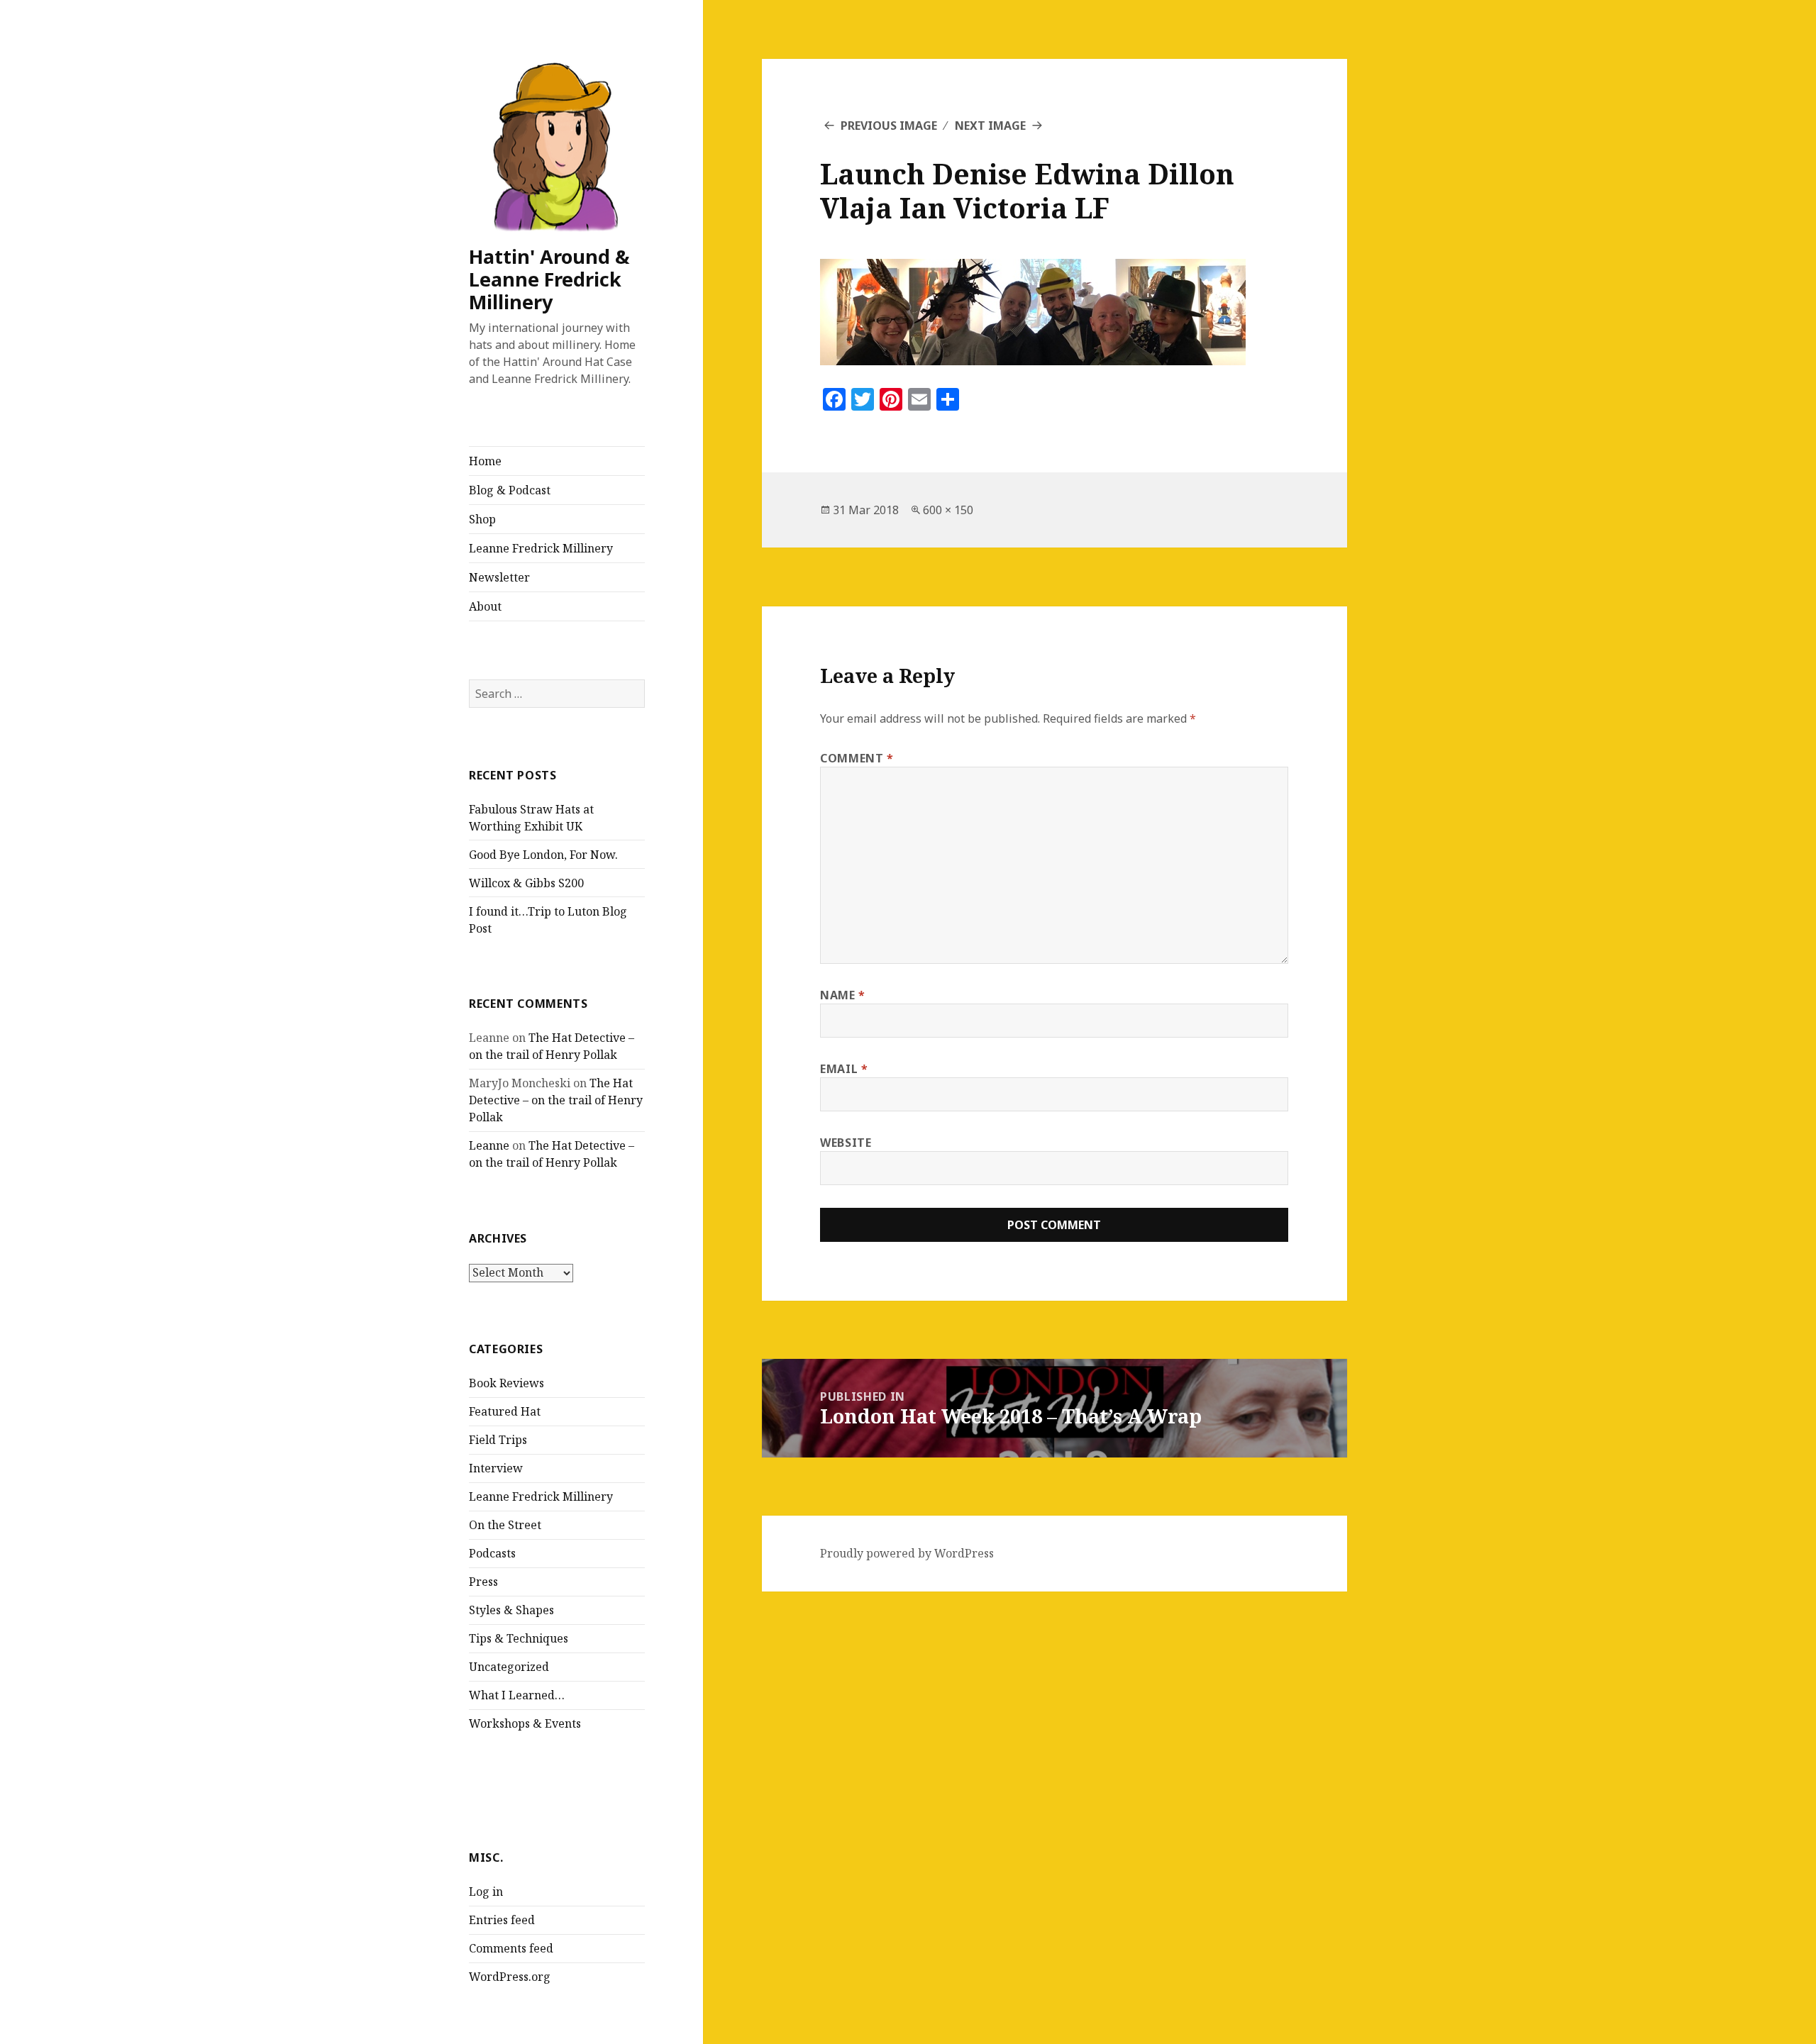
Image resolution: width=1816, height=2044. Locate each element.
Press (483, 1582)
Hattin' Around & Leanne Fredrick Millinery (549, 279)
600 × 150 (948, 510)
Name (843, 995)
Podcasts (492, 1553)
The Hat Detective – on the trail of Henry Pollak (556, 1100)
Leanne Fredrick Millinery (541, 548)
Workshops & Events (525, 1723)
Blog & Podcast (510, 490)
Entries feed (502, 1920)
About (485, 606)
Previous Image (889, 126)
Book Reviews (506, 1383)
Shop (482, 519)
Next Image (990, 126)
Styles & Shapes (511, 1610)
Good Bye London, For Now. (543, 855)
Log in (486, 1892)
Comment (857, 758)
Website (846, 1143)
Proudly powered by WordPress (907, 1553)
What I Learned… (517, 1695)
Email (844, 1069)
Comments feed (511, 1948)
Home (485, 461)
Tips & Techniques (519, 1638)
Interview (496, 1468)
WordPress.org (510, 1977)
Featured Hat (505, 1411)
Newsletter (499, 577)
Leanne (489, 1145)
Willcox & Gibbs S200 (526, 883)
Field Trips (498, 1440)
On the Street (505, 1525)
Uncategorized (509, 1667)
